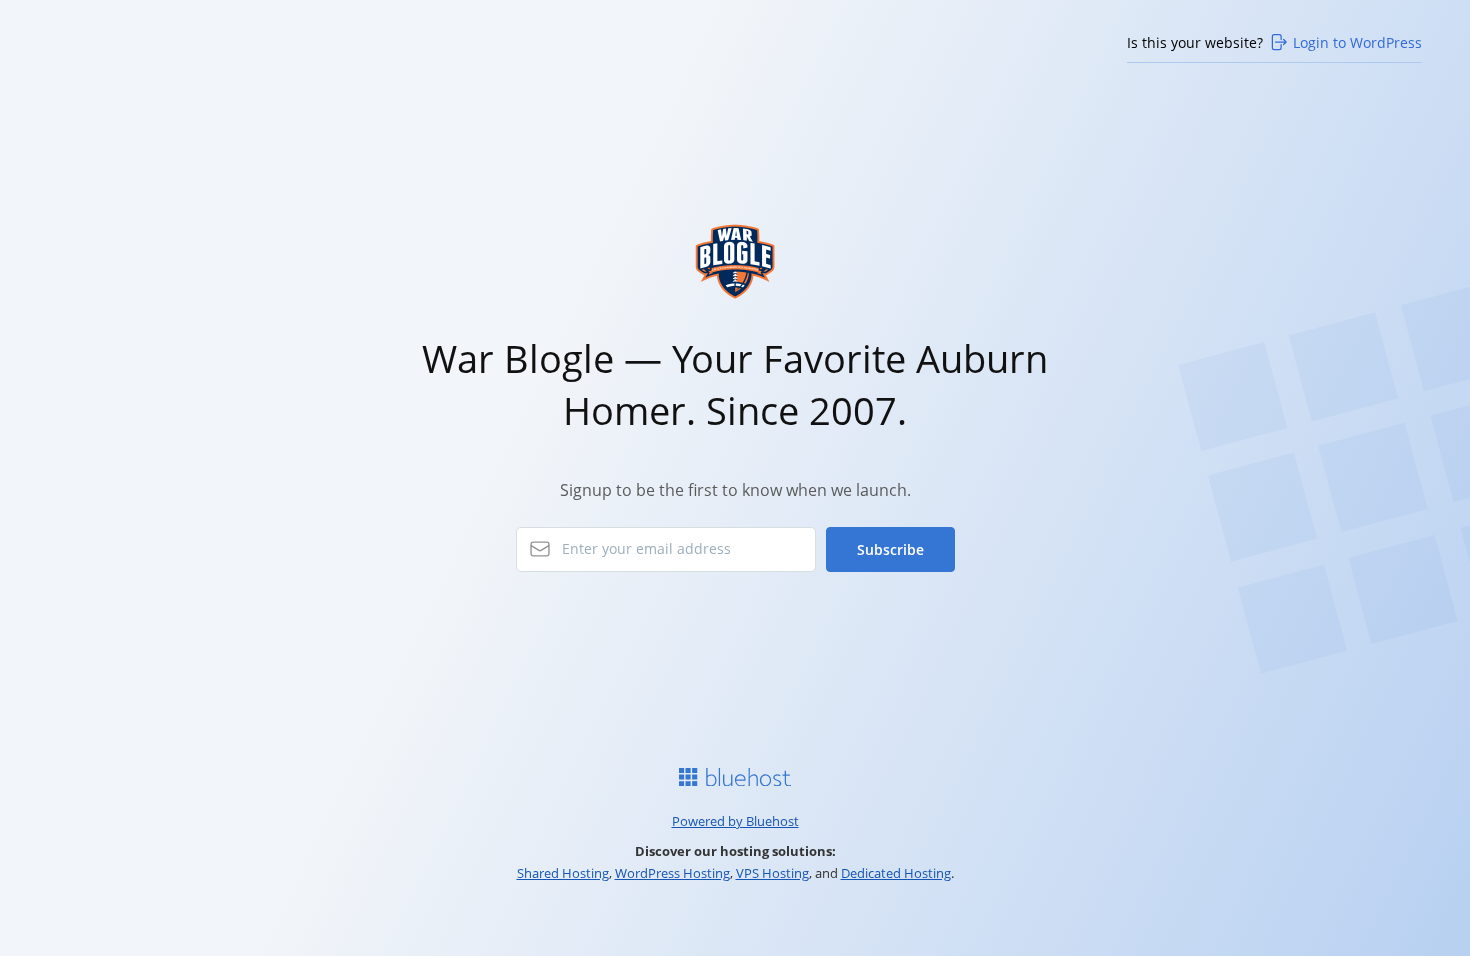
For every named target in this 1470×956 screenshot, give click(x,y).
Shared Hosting (563, 873)
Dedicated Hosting (896, 873)
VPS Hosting (772, 873)
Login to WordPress (1357, 42)
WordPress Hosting (672, 873)
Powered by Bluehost (735, 821)
